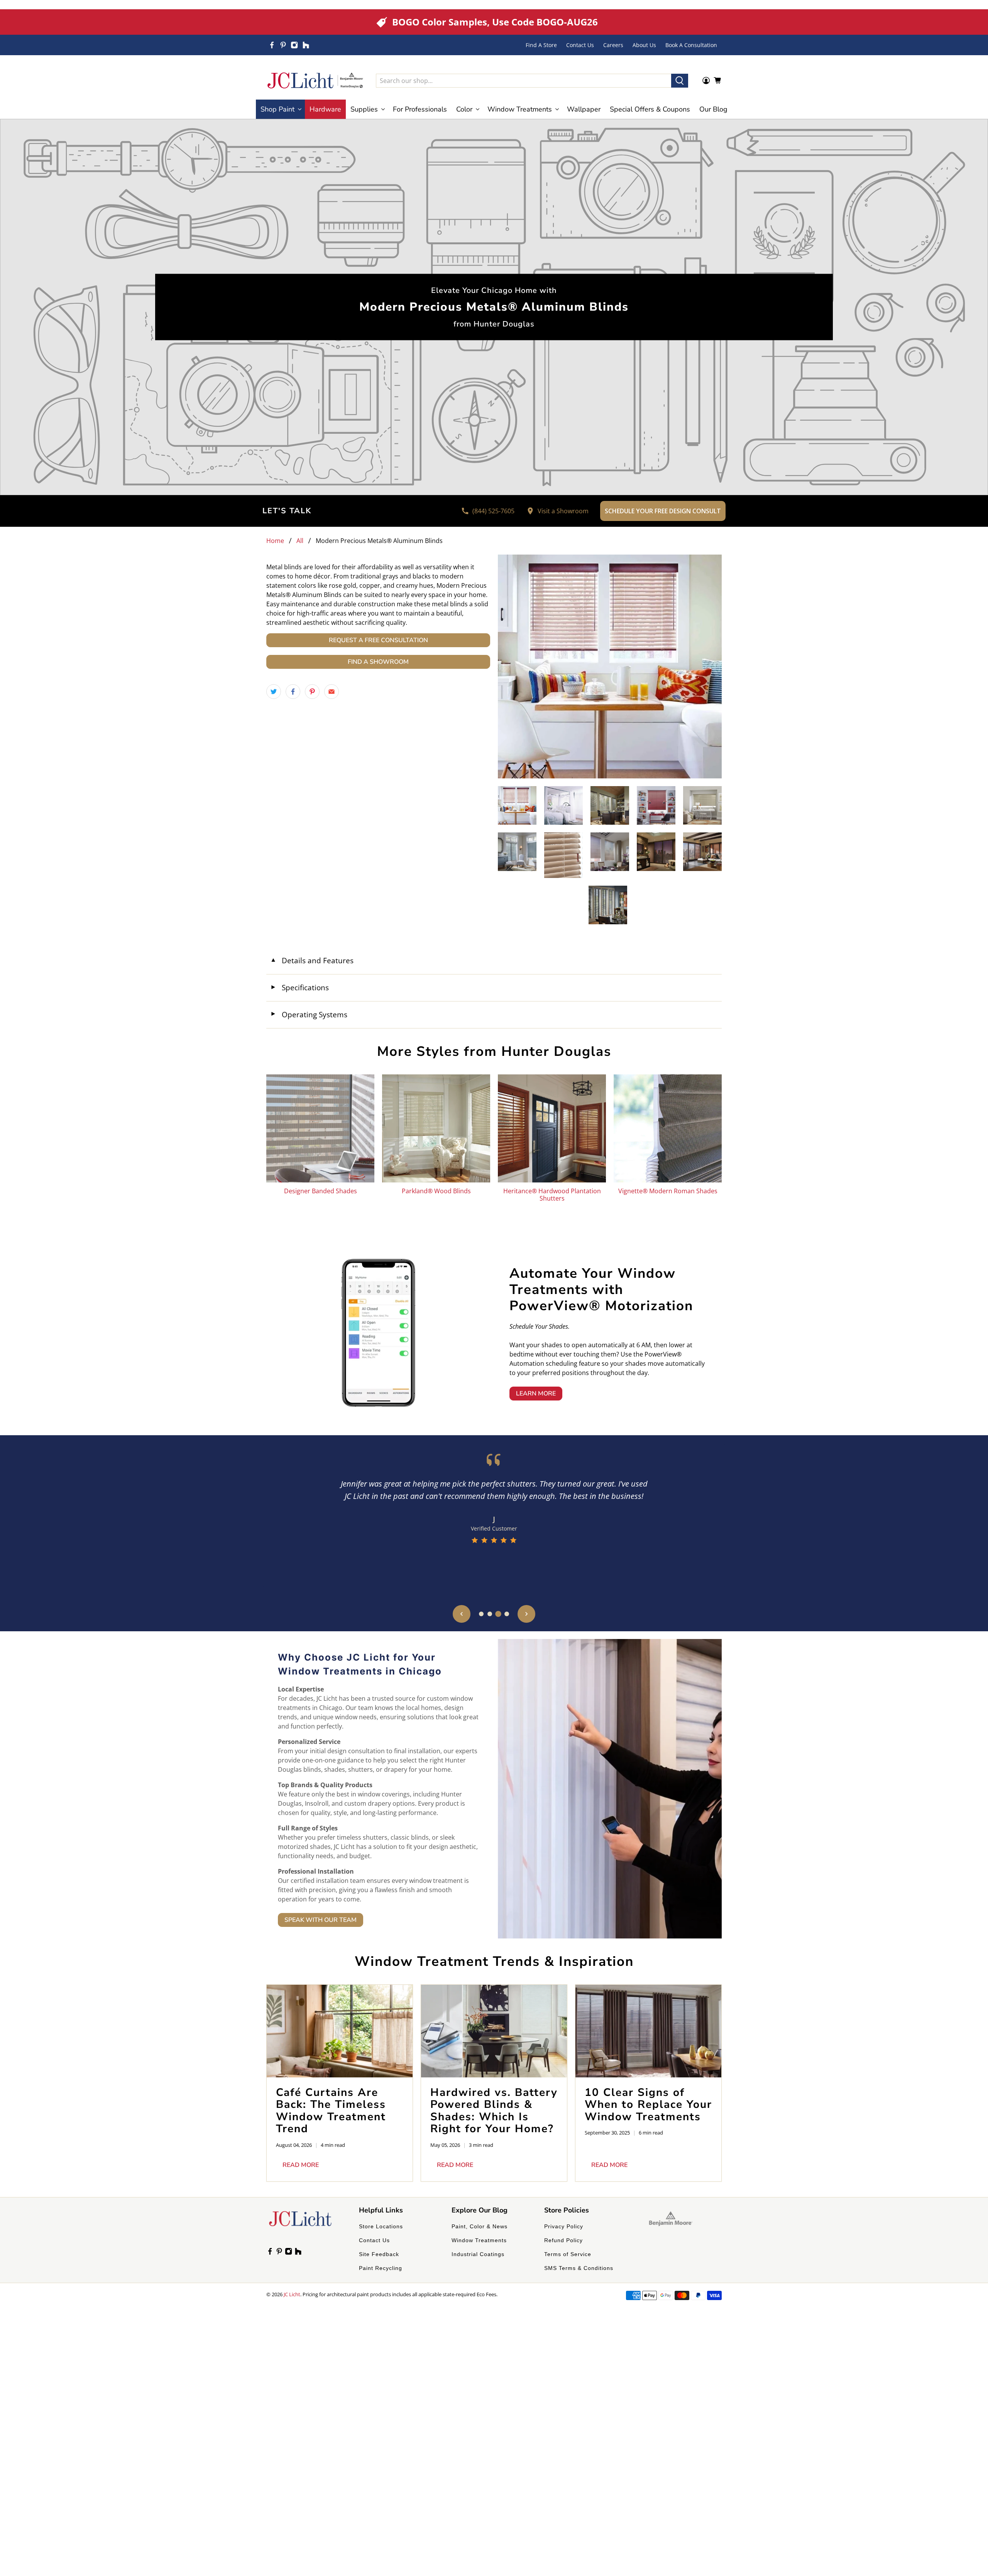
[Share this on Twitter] (274, 692)
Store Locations (381, 2226)
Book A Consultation (691, 45)
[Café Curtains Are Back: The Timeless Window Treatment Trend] (340, 2031)
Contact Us (580, 45)
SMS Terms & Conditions (579, 2268)
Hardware (325, 109)
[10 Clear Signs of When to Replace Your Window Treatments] (648, 2031)
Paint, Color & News (480, 2226)
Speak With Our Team (321, 1920)
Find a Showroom (378, 662)
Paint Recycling (381, 2268)
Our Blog (713, 109)
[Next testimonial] (526, 1614)
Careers (613, 45)
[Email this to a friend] (332, 692)
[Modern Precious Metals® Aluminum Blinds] (610, 666)
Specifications (299, 987)
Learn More (536, 1394)
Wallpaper (584, 109)
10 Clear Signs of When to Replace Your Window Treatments (648, 2105)
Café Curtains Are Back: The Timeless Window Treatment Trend (331, 2111)
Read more (301, 2165)
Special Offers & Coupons (650, 109)
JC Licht (292, 2294)
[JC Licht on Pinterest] (283, 45)
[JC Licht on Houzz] (306, 45)
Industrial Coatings (478, 2254)
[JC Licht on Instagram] (294, 45)
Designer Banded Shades (321, 1191)
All (300, 541)
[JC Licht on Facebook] (272, 45)
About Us (644, 45)
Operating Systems (309, 1014)
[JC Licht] (315, 80)
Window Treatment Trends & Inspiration (494, 1961)
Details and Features (312, 960)
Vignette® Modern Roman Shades (668, 1191)
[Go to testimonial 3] (498, 1614)
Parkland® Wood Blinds (436, 1191)
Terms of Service (568, 2254)
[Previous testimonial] (462, 1614)
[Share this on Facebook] (293, 692)
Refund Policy (563, 2240)
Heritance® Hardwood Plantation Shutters (552, 1194)
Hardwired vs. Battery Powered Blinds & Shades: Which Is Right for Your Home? (494, 2111)
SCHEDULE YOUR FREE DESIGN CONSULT (663, 511)
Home (275, 541)
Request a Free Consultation (378, 640)
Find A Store (541, 45)
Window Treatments (479, 2240)
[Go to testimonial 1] (481, 1614)
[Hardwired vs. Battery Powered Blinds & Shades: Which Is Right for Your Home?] (494, 2031)
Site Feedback (379, 2254)
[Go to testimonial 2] (490, 1614)
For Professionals (420, 109)
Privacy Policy (564, 2226)
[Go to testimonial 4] (507, 1614)
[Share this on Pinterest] (312, 692)
